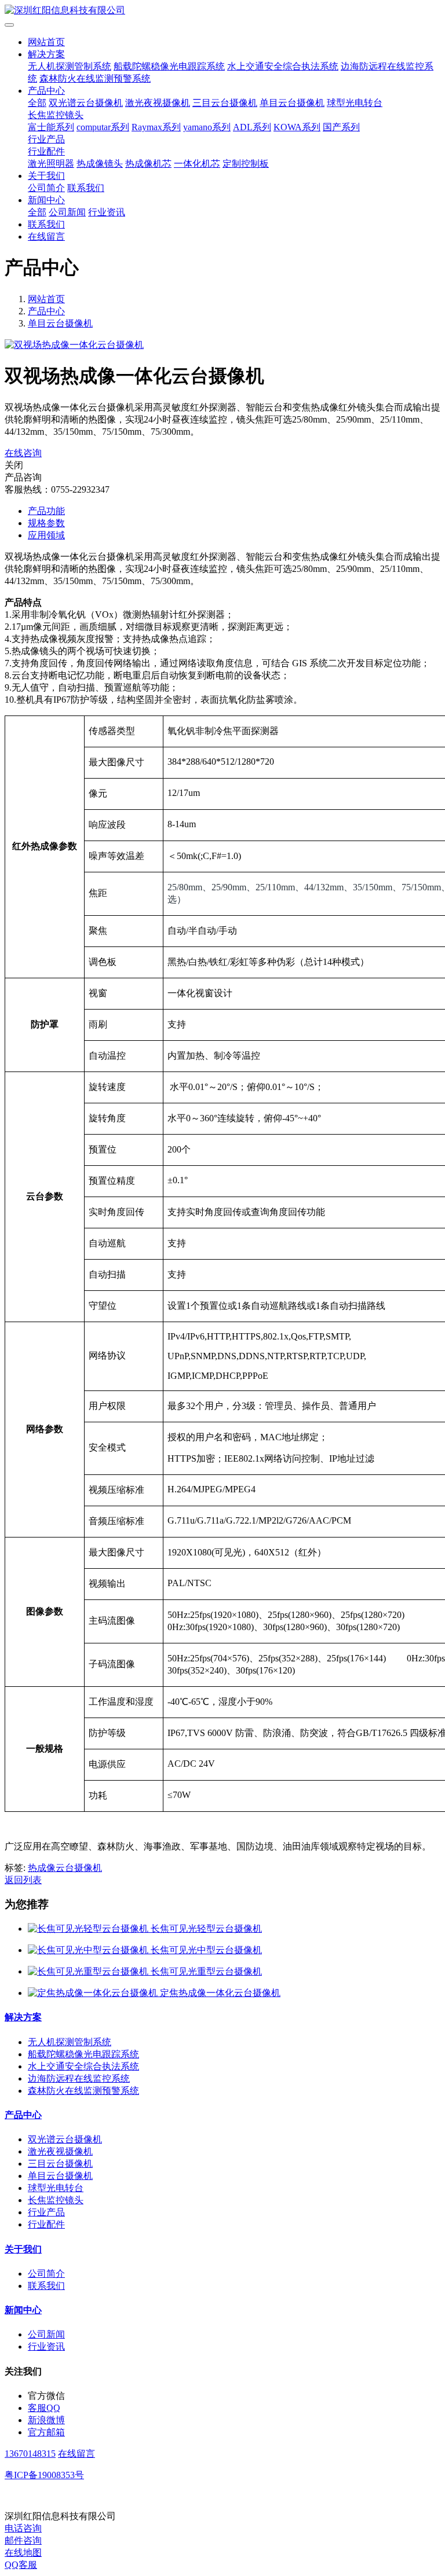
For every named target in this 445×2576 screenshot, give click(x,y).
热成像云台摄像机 (65, 1868)
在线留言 (46, 236)
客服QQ (44, 2408)
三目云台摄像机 (225, 103)
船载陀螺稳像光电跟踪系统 (169, 66)
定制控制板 (246, 164)
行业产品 (46, 139)
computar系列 (103, 127)
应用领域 (46, 535)
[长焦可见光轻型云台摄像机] (89, 1929)
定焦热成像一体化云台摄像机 (220, 1993)
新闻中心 (46, 200)
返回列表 (23, 1880)
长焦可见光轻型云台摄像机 (206, 1929)
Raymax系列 (156, 127)
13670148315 (30, 2454)
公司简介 (46, 188)
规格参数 (46, 523)
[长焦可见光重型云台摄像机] (89, 1971)
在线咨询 (23, 453)
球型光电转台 (355, 103)
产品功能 (46, 511)
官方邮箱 (46, 2432)
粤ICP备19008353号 (44, 2475)
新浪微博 (46, 2420)
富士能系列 (51, 127)
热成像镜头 (100, 164)
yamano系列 (207, 127)
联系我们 (86, 188)
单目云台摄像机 (292, 103)
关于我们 (46, 176)
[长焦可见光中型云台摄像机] (89, 1950)
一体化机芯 (197, 164)
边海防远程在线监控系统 (79, 2078)
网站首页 (46, 42)
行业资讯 (107, 212)
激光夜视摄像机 (158, 103)
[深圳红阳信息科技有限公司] (222, 11)
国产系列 (341, 127)
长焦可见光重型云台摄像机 (206, 1971)
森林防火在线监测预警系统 (95, 78)
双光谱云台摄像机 (86, 103)
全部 (37, 103)
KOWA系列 (297, 127)
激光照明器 (51, 164)
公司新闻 (67, 212)
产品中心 (46, 91)
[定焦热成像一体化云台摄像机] (94, 1993)
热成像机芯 (148, 164)
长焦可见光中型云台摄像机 (206, 1950)
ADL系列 (252, 127)
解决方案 (46, 54)
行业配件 (46, 151)
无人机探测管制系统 (70, 66)
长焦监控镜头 (56, 115)
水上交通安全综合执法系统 (283, 66)
